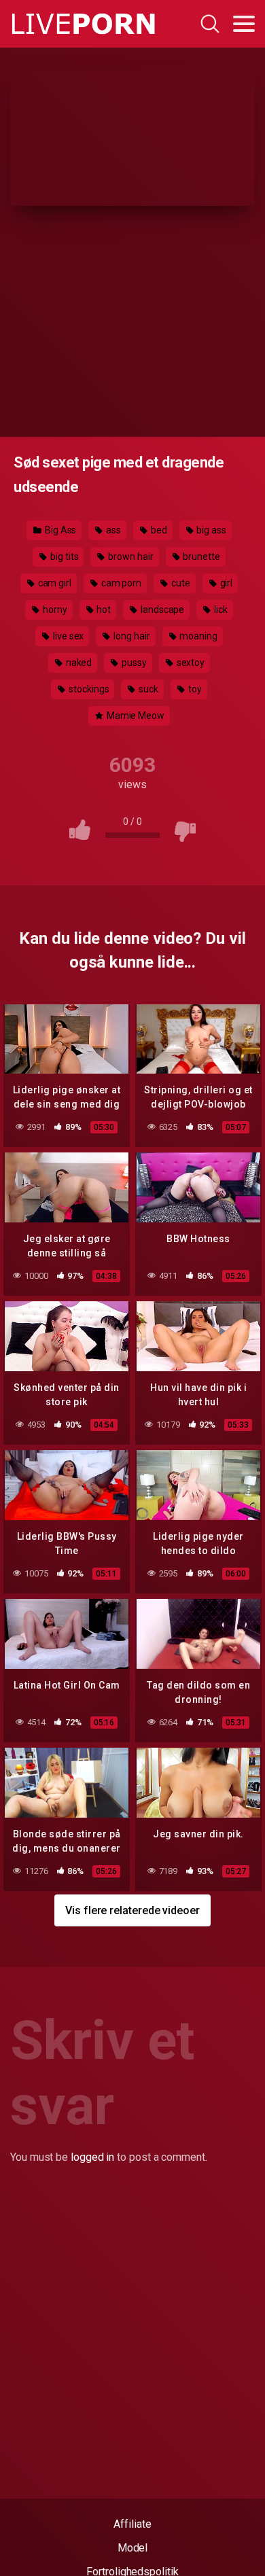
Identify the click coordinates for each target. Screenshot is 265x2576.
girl (226, 583)
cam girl (54, 583)
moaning (197, 636)
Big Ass (59, 530)
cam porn (120, 583)
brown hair (129, 557)
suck (147, 689)
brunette (200, 557)
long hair (130, 636)
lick (220, 610)
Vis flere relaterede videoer (132, 1910)
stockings (88, 689)
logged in (92, 2157)
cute (180, 583)
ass (112, 530)
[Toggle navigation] (244, 24)
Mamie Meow (135, 716)
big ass (211, 530)
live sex (67, 636)
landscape (161, 610)
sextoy (190, 663)
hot (103, 610)
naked (78, 663)
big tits (63, 557)
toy (194, 689)
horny (54, 610)
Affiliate (132, 2524)
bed (158, 530)
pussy (133, 663)
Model (133, 2548)
